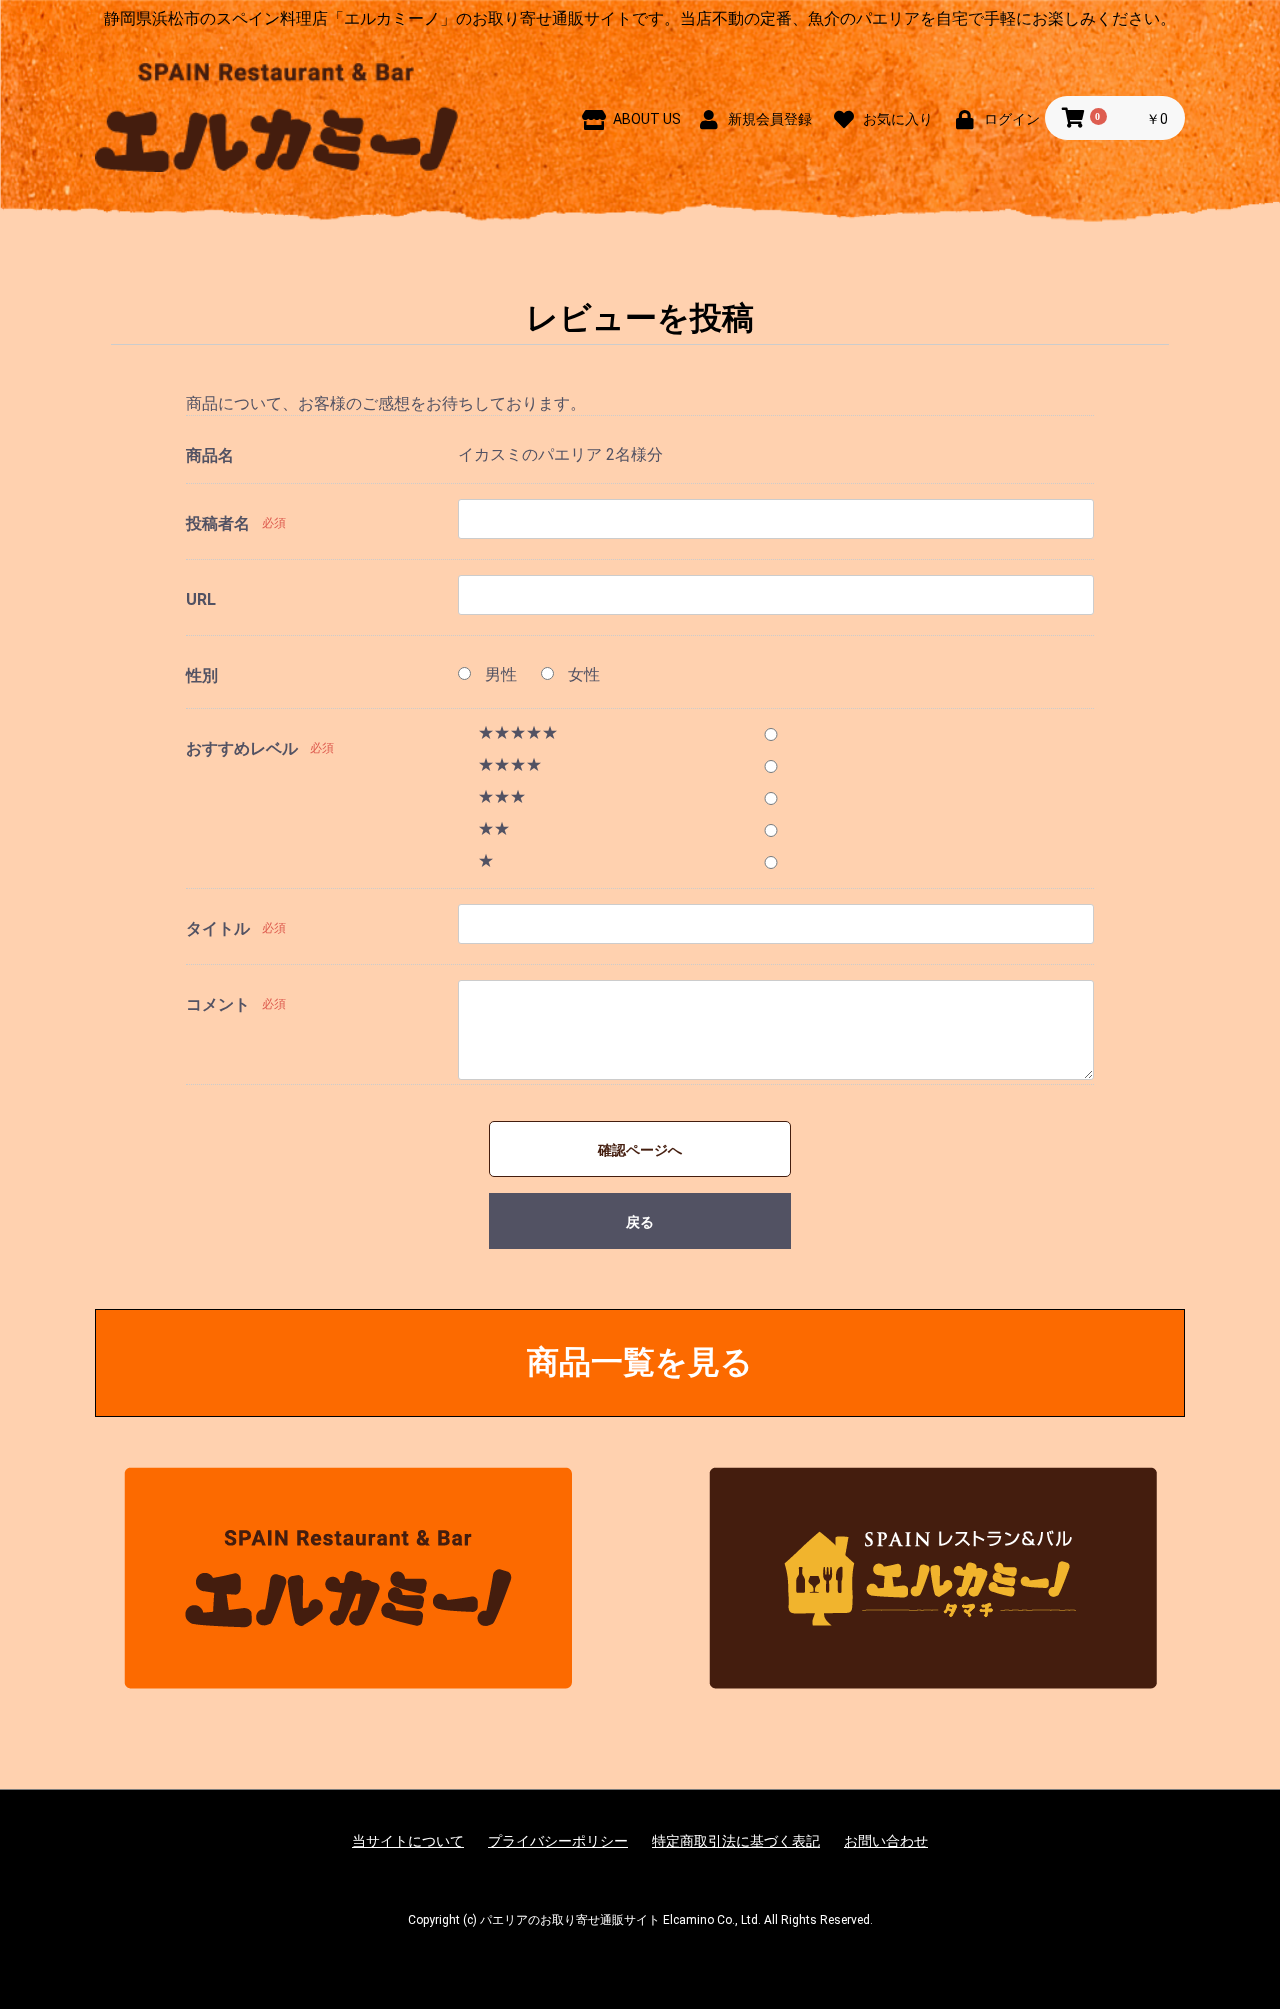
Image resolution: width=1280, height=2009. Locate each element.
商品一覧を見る (640, 1362)
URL (201, 599)
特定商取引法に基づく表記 (736, 1841)
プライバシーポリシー (558, 1841)
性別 (202, 675)
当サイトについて (408, 1841)
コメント (218, 1004)
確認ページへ (640, 1150)
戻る (640, 1222)
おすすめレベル (242, 748)
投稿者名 (218, 523)
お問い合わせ (886, 1841)
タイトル (218, 928)
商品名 (210, 455)
